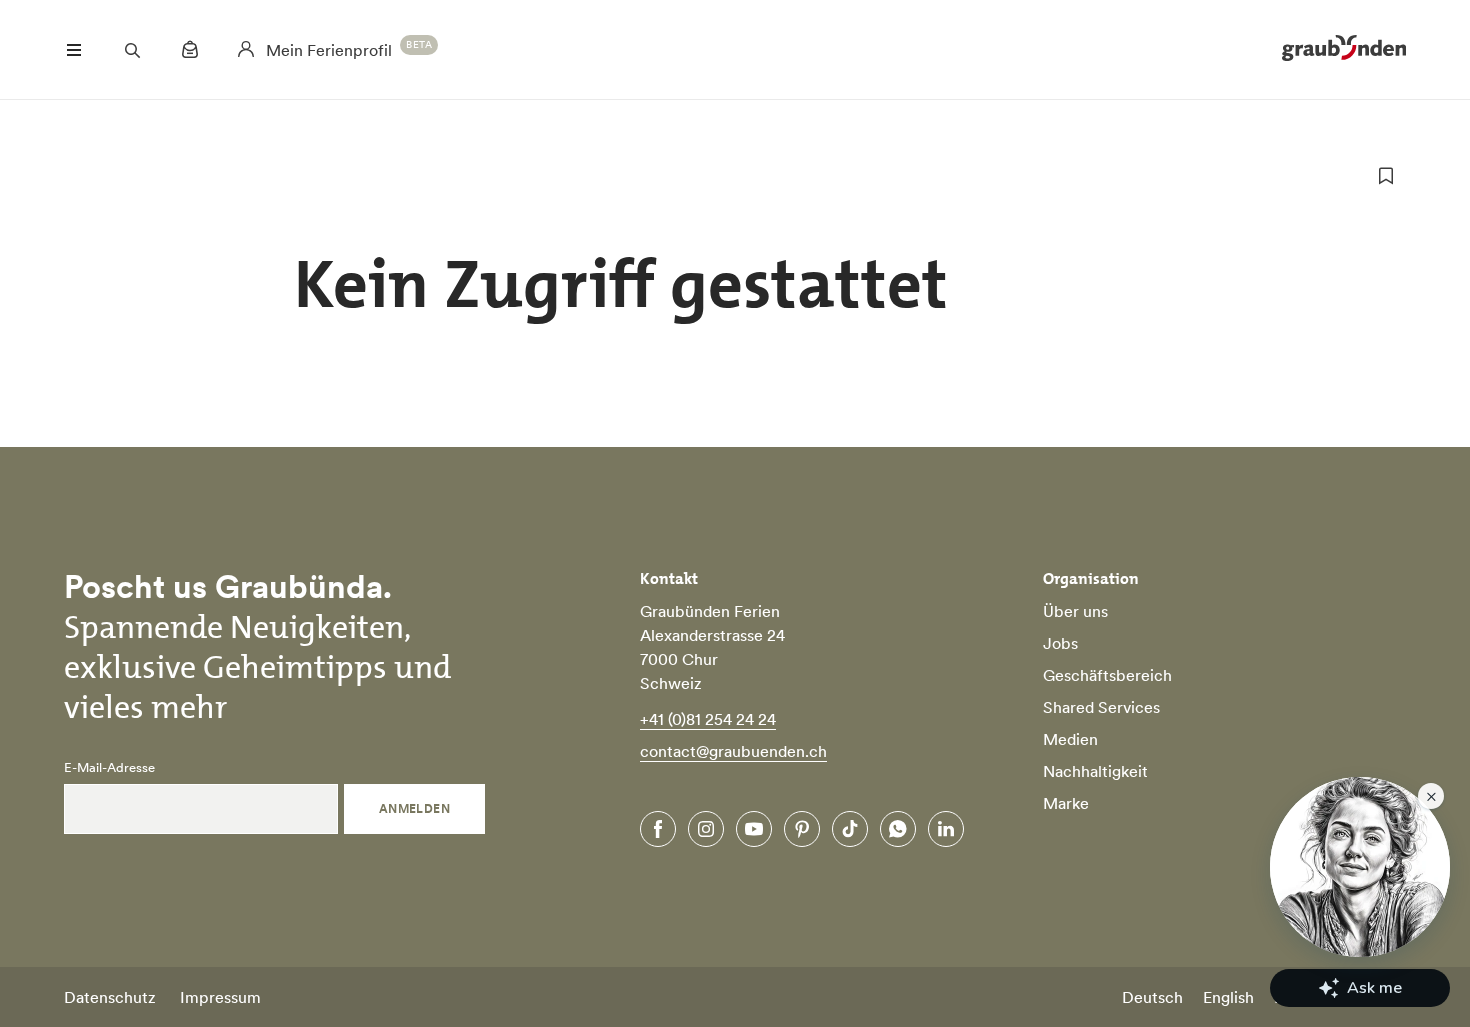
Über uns (1075, 611)
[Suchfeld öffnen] (132, 50)
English (1228, 997)
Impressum (220, 997)
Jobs (1060, 643)
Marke (1066, 803)
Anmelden (415, 808)
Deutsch (1152, 997)
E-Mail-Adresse (109, 768)
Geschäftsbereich (1107, 675)
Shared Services (1101, 707)
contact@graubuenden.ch (733, 751)
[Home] (1344, 50)
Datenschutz (110, 997)
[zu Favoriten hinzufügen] (1386, 176)
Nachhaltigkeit (1095, 771)
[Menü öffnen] (74, 50)
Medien (1070, 739)
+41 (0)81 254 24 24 (708, 719)
